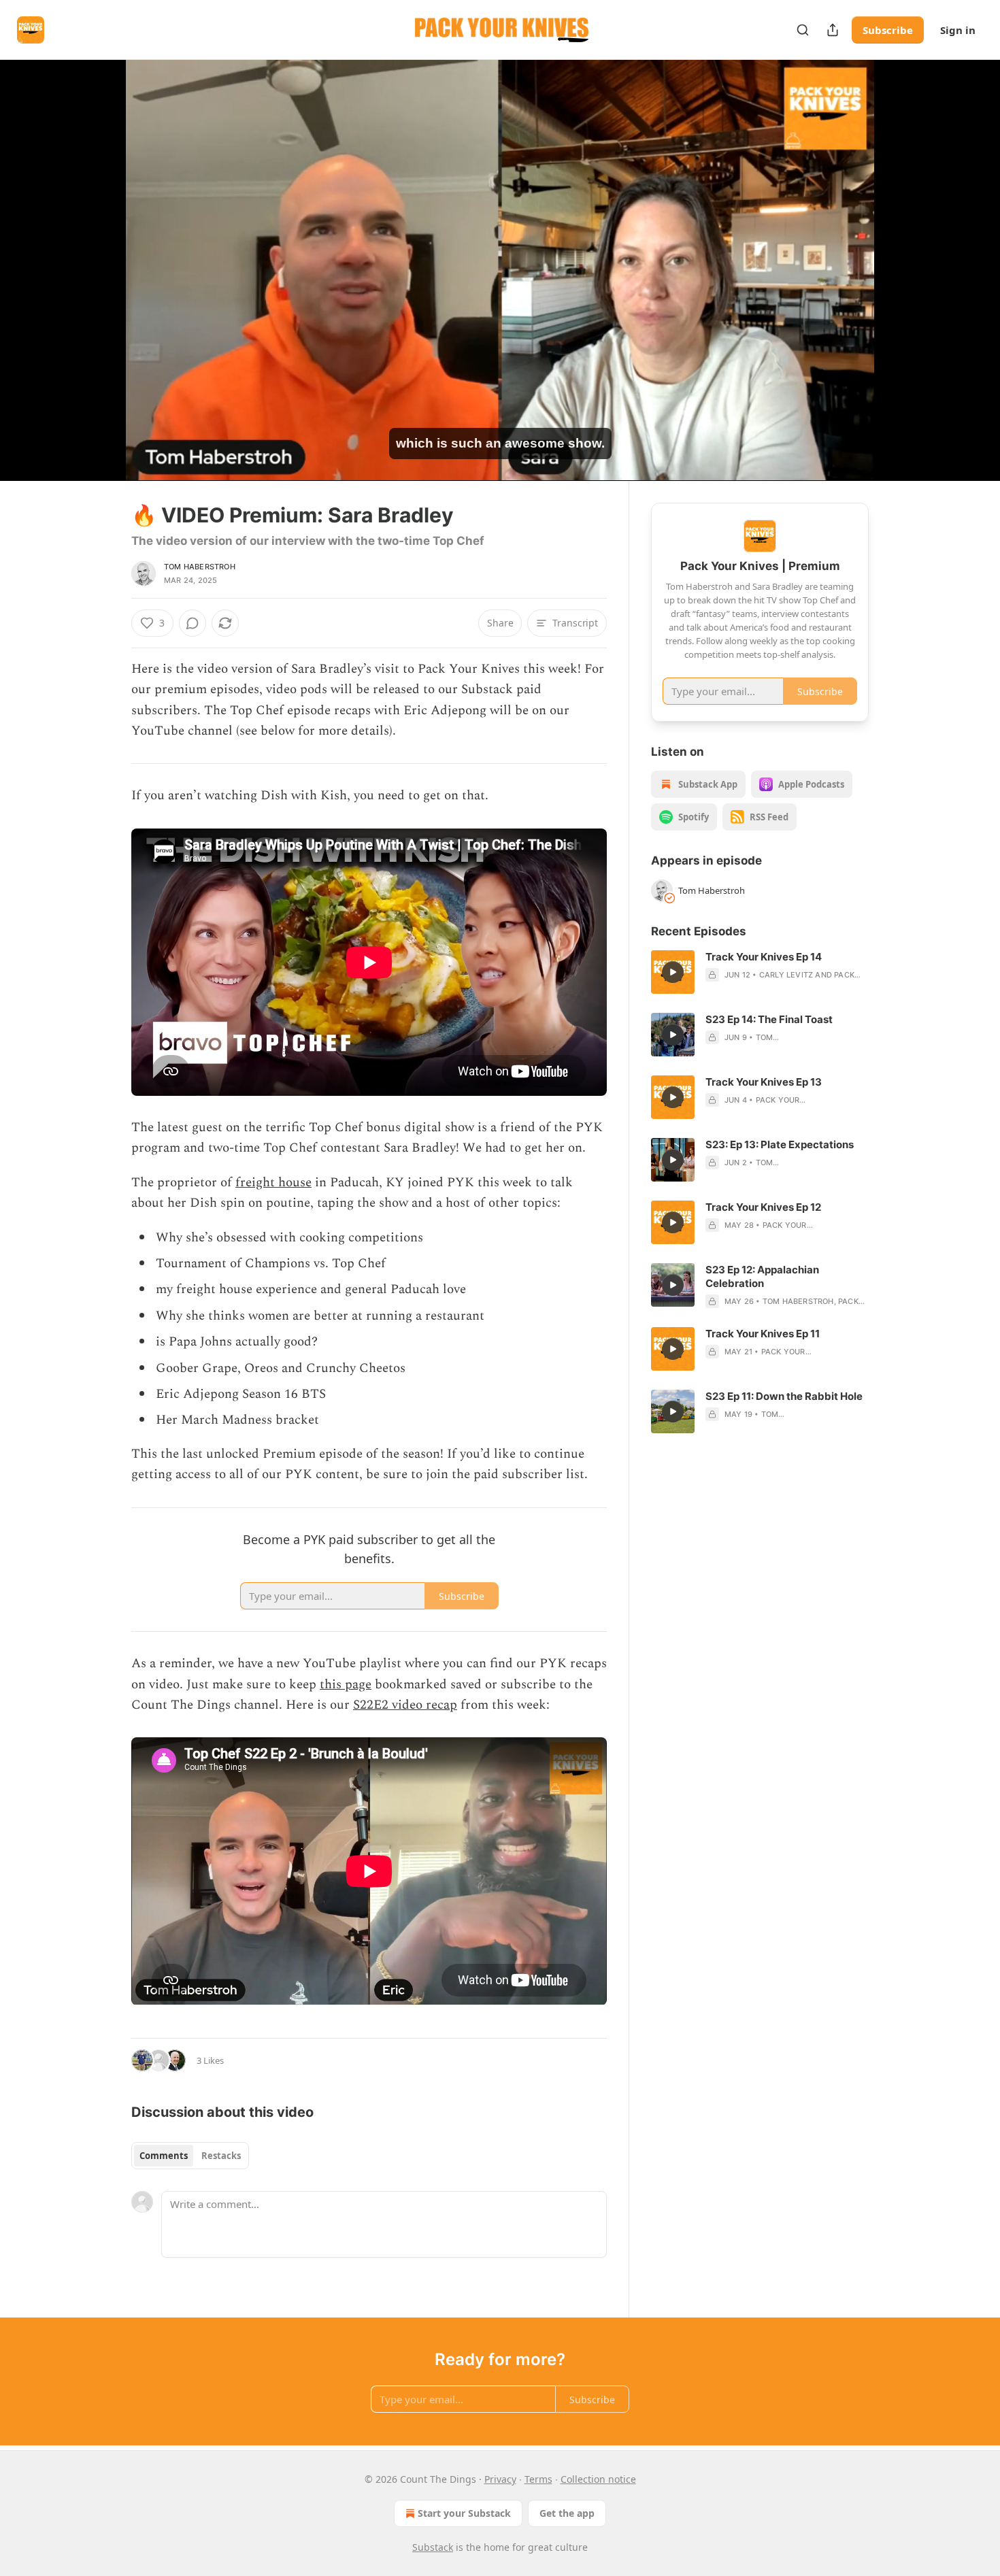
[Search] (803, 30)
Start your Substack (464, 2513)
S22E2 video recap (405, 1705)
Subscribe (888, 30)
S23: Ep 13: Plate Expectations (780, 1144)
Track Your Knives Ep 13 (764, 1082)
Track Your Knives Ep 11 (763, 1334)
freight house (273, 1183)
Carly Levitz (786, 975)
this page (346, 1685)
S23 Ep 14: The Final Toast (769, 1019)
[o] (673, 972)
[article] (760, 972)
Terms (538, 2479)
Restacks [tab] (221, 2156)
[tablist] (190, 2156)
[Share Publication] (833, 30)
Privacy (500, 2479)
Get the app (567, 2513)
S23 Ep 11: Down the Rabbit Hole (784, 1396)
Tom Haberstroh (200, 567)
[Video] (99, 255)
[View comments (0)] (903, 278)
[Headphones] (99, 285)
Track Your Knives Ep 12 (763, 1207)
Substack (433, 2547)
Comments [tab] (164, 2156)
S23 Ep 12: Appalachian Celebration (762, 1276)
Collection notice (598, 2479)
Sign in (958, 30)
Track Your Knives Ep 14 (764, 957)
